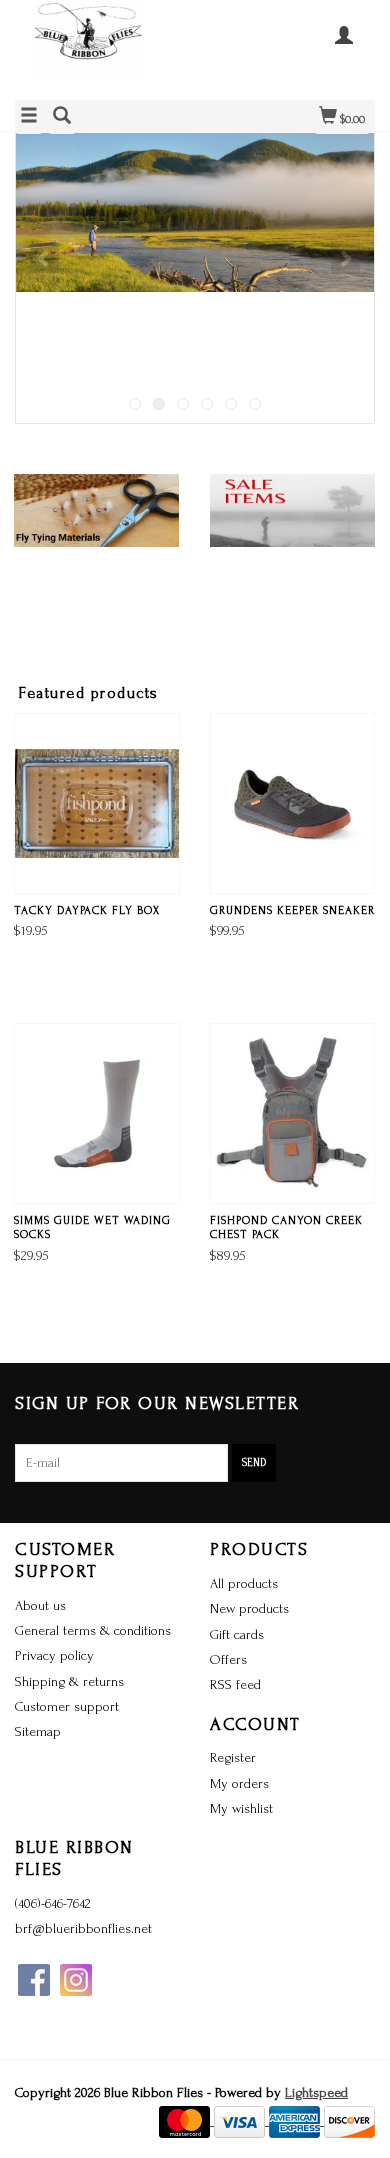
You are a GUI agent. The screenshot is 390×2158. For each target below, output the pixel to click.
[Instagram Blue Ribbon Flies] (76, 1980)
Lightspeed (316, 2092)
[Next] (345, 258)
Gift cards (237, 1634)
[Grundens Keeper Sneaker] (293, 803)
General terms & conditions (93, 1630)
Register (233, 1757)
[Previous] (44, 258)
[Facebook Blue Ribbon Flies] (34, 1980)
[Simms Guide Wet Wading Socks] (97, 1113)
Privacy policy (54, 1655)
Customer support (67, 1706)
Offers (228, 1659)
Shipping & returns (69, 1681)
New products (249, 1608)
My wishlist (241, 1808)
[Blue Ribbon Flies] (105, 47)
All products (244, 1583)
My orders (239, 1783)
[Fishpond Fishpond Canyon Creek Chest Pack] (293, 1113)
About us (40, 1605)
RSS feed (235, 1684)
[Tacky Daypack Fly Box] (97, 803)
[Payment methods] (186, 2120)
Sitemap (38, 1731)
